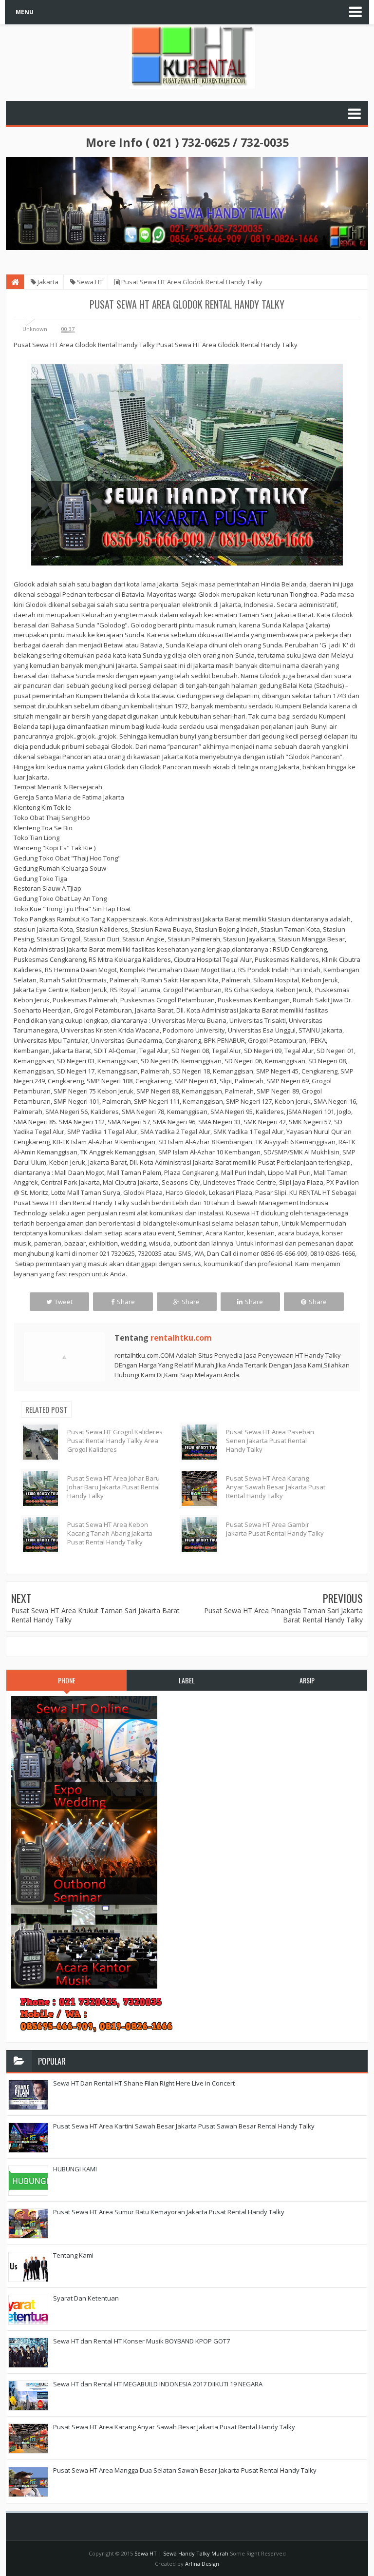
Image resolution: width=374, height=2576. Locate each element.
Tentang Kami (73, 2255)
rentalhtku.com (181, 1338)
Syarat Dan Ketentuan (86, 2298)
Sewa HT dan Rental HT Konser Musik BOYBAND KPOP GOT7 (141, 2341)
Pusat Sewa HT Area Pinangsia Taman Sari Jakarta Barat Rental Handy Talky (283, 1615)
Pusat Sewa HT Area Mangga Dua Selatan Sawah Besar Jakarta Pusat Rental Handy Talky (185, 2470)
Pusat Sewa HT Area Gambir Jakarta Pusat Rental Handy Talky (275, 1529)
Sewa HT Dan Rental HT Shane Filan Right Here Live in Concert (144, 2083)
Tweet (64, 1302)
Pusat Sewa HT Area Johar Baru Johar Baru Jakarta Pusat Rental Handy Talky (113, 1487)
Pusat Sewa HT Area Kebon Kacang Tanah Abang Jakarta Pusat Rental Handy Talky (110, 1533)
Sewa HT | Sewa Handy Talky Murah (181, 2553)
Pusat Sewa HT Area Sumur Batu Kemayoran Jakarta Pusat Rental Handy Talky (169, 2212)
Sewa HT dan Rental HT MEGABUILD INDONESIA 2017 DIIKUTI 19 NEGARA (158, 2384)
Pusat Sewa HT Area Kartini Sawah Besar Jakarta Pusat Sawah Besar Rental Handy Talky (184, 2126)
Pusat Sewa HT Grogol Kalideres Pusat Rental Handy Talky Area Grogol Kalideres (115, 1441)
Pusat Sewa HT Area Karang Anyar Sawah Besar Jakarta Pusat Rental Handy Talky (276, 1487)
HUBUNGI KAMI (75, 2169)
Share (126, 1302)
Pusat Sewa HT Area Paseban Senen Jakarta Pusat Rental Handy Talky (270, 1441)
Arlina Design (202, 2564)
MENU (25, 12)
